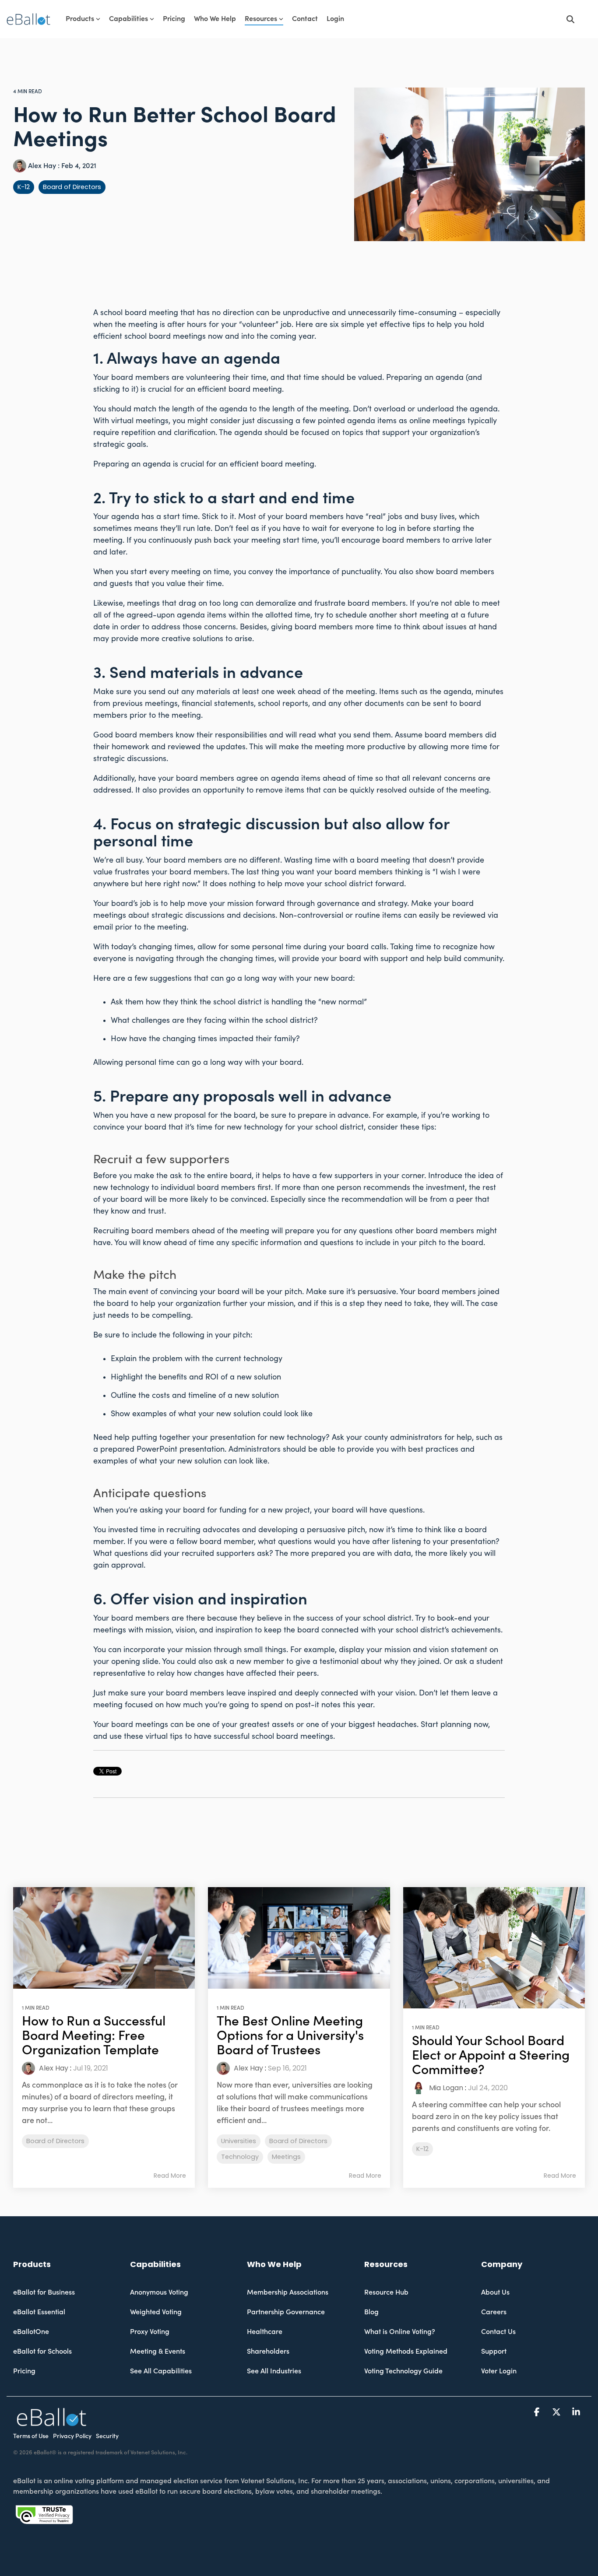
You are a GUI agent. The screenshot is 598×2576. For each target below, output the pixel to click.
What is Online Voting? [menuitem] (400, 2332)
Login (335, 19)
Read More (170, 2176)
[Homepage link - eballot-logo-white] (51, 2422)
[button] (538, 2412)
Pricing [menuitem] (24, 2371)
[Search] (570, 19)
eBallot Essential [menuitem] (39, 2312)
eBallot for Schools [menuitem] (42, 2351)
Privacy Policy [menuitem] (72, 2436)
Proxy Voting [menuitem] (150, 2332)
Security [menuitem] (107, 2436)
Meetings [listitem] (286, 2157)
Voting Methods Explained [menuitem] (406, 2351)
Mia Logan (445, 2088)
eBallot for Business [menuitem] (44, 2292)
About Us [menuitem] (495, 2292)
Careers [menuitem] (494, 2312)
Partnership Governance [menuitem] (286, 2312)
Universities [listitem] (239, 2141)
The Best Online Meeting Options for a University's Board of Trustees (290, 2036)
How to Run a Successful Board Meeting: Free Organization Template (94, 2036)
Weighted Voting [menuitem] (156, 2312)
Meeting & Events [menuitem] (158, 2351)
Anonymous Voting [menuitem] (159, 2292)
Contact (305, 19)
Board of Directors (72, 187)
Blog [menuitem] (371, 2312)
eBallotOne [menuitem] (31, 2332)
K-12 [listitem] (422, 2149)
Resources (261, 19)
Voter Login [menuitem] (499, 2371)
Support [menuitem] (494, 2351)
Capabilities (128, 19)
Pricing (174, 19)
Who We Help (215, 19)
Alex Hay (42, 166)
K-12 (24, 187)
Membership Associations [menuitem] (288, 2292)
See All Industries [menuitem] (274, 2371)
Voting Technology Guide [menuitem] (403, 2371)
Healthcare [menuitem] (265, 2332)
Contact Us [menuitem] (498, 2332)
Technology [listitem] (240, 2157)
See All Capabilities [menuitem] (161, 2371)
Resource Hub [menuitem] (386, 2292)
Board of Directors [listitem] (55, 2141)
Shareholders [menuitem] (268, 2351)
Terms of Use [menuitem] (31, 2436)
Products (80, 19)
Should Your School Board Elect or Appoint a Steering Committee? (491, 2055)
